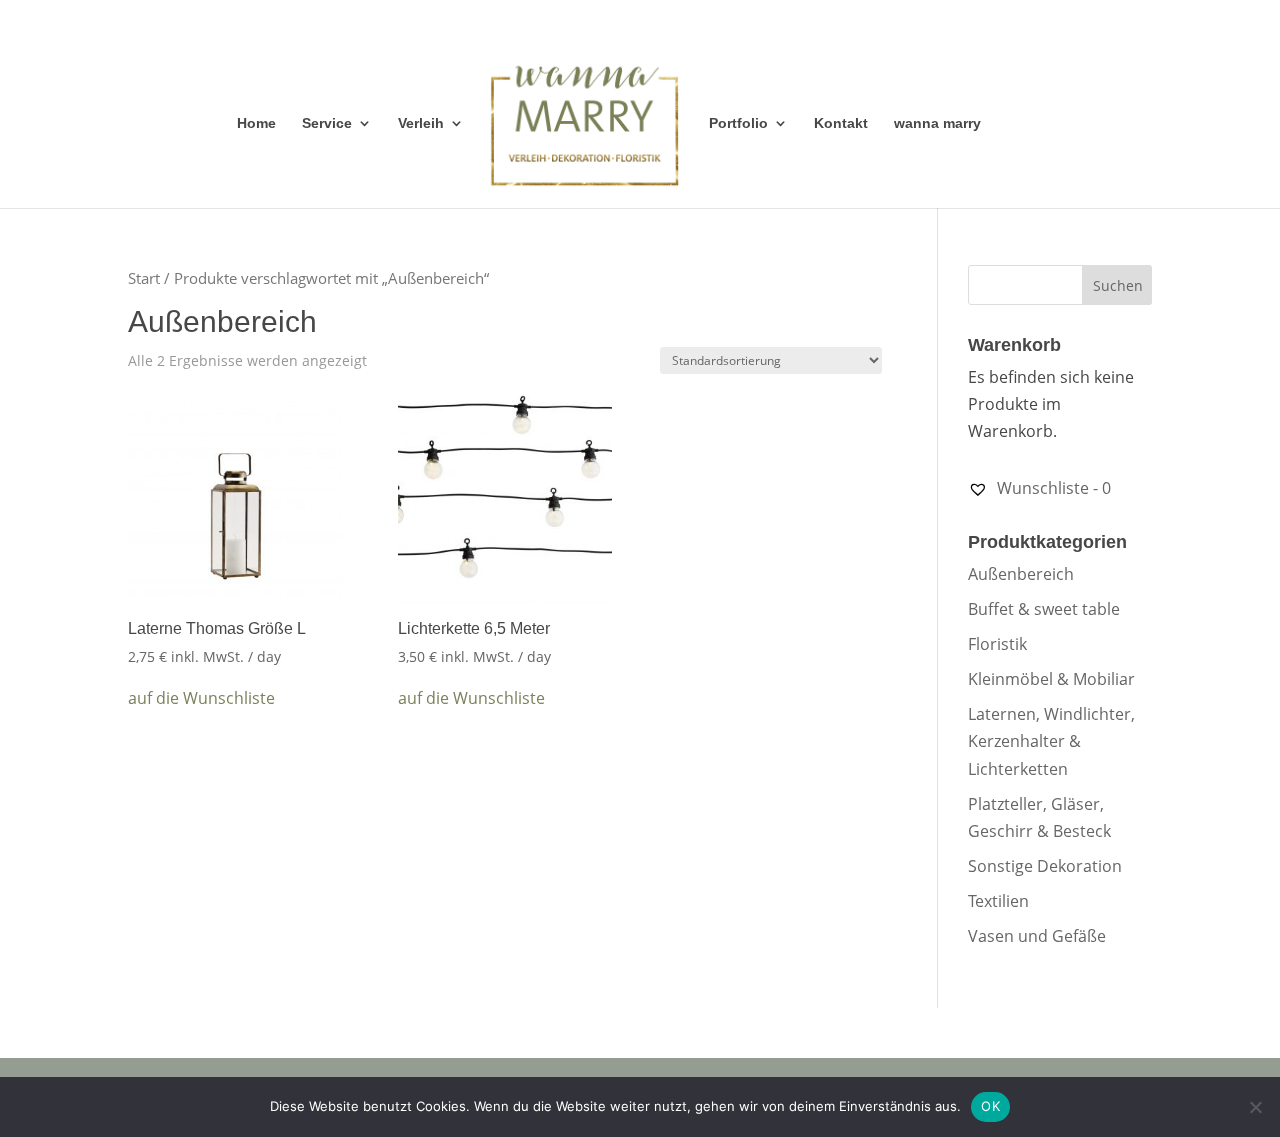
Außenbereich (1021, 574)
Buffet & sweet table (1044, 609)
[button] (201, 698)
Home (256, 123)
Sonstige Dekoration (1045, 866)
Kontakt (841, 123)
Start (144, 278)
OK (990, 1106)
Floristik (997, 644)
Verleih (421, 123)
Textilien (998, 901)
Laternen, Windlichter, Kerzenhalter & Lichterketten (1051, 741)
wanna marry (937, 123)
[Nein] (1255, 1107)
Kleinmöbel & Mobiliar (1051, 679)
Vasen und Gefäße (1037, 936)
